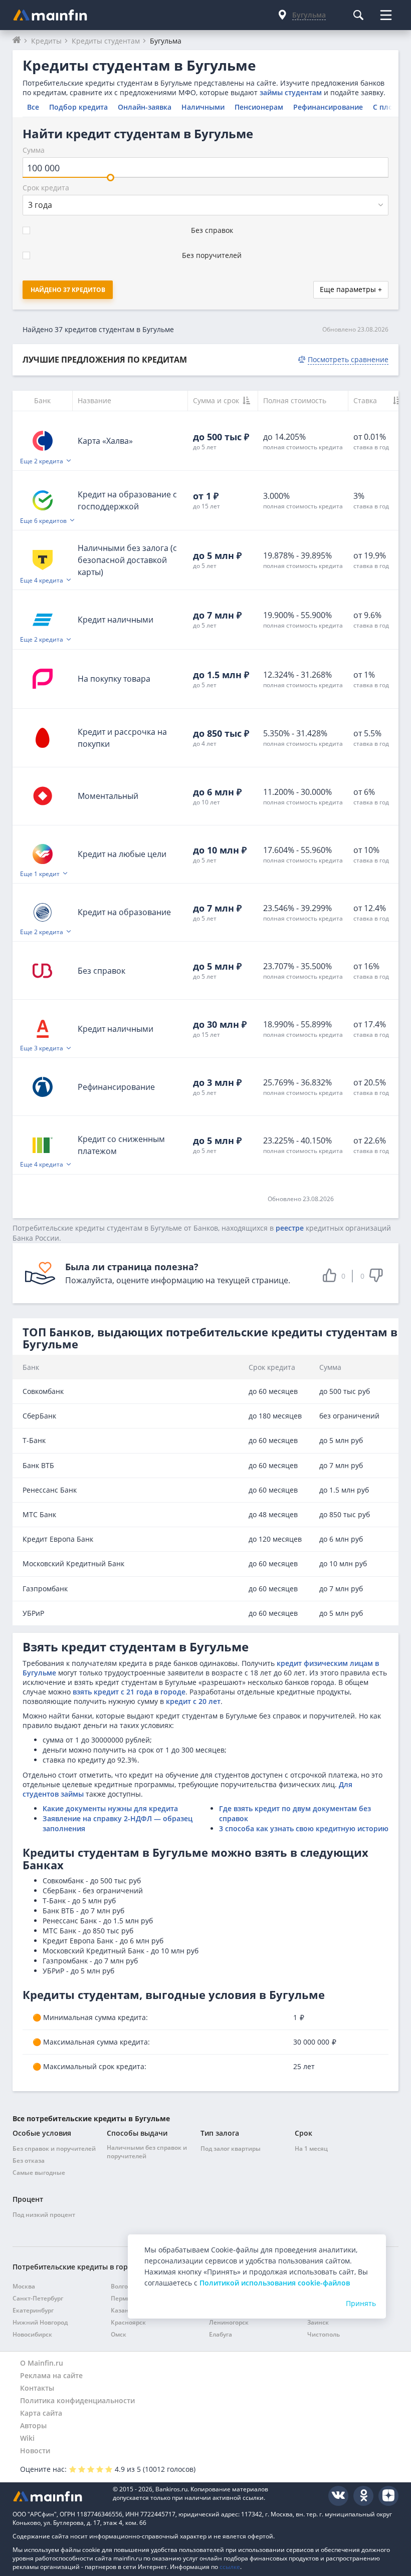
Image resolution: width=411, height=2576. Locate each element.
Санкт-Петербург (38, 2298)
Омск (119, 2334)
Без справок (212, 230)
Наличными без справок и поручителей (147, 2152)
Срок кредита (46, 188)
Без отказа (29, 2161)
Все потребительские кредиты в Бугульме (91, 2118)
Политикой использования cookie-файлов (275, 2283)
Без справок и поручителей (54, 2149)
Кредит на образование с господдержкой (127, 500)
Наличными (203, 107)
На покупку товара (114, 679)
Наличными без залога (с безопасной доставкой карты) (127, 560)
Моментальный (108, 796)
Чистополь (324, 2334)
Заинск (318, 2322)
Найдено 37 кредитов (68, 290)
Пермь (121, 2298)
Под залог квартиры (231, 2149)
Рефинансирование (328, 107)
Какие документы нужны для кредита (110, 1808)
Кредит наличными (116, 620)
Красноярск (128, 2322)
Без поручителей (212, 255)
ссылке (230, 2567)
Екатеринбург (33, 2310)
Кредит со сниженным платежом (121, 1145)
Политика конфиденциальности (77, 2400)
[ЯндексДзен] (388, 2496)
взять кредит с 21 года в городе (129, 1692)
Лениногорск (229, 2322)
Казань (122, 2310)
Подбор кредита (78, 107)
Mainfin (58, 2496)
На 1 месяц (311, 2149)
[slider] (111, 178)
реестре (290, 1228)
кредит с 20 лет (193, 1701)
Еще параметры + (351, 289)
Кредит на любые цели (122, 854)
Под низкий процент (44, 2215)
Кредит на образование (124, 912)
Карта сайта (41, 2413)
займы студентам (291, 92)
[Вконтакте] (338, 2496)
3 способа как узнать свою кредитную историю (304, 1828)
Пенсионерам (259, 107)
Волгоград (126, 2286)
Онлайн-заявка (145, 107)
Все (33, 107)
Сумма (34, 150)
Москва (24, 2286)
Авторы (33, 2425)
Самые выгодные (39, 2173)
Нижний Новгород (40, 2322)
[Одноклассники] (363, 2496)
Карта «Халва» (105, 441)
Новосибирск (32, 2334)
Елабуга (221, 2334)
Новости (35, 2451)
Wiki (27, 2438)
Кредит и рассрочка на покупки (122, 738)
